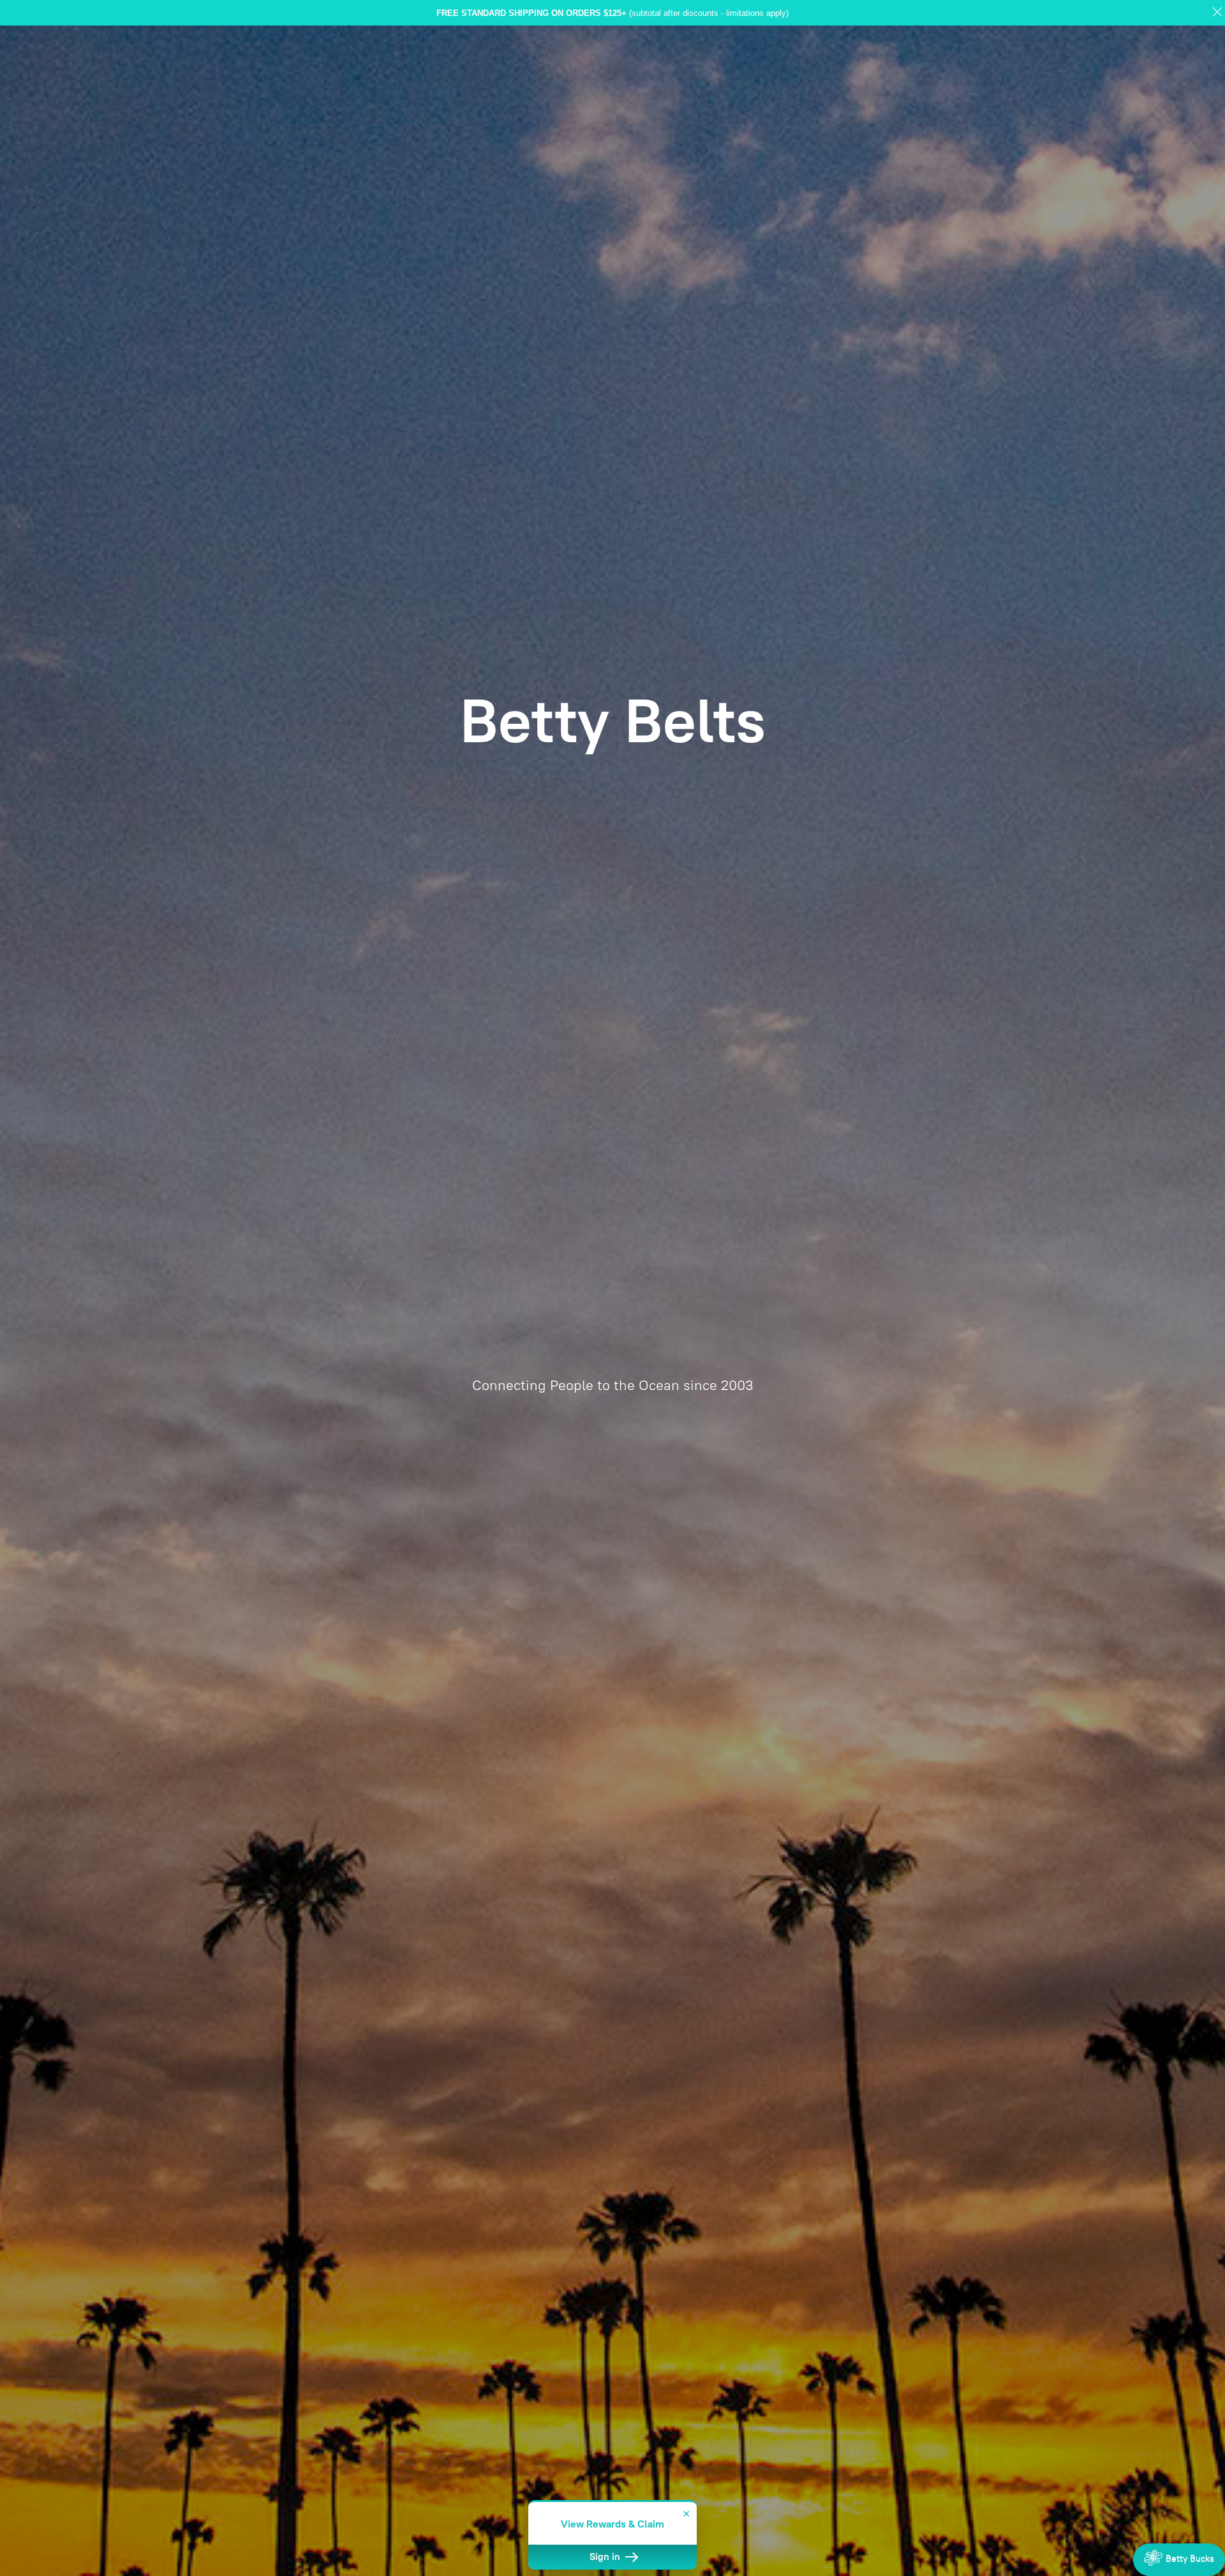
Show (1179, 2560)
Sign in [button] (606, 2557)
